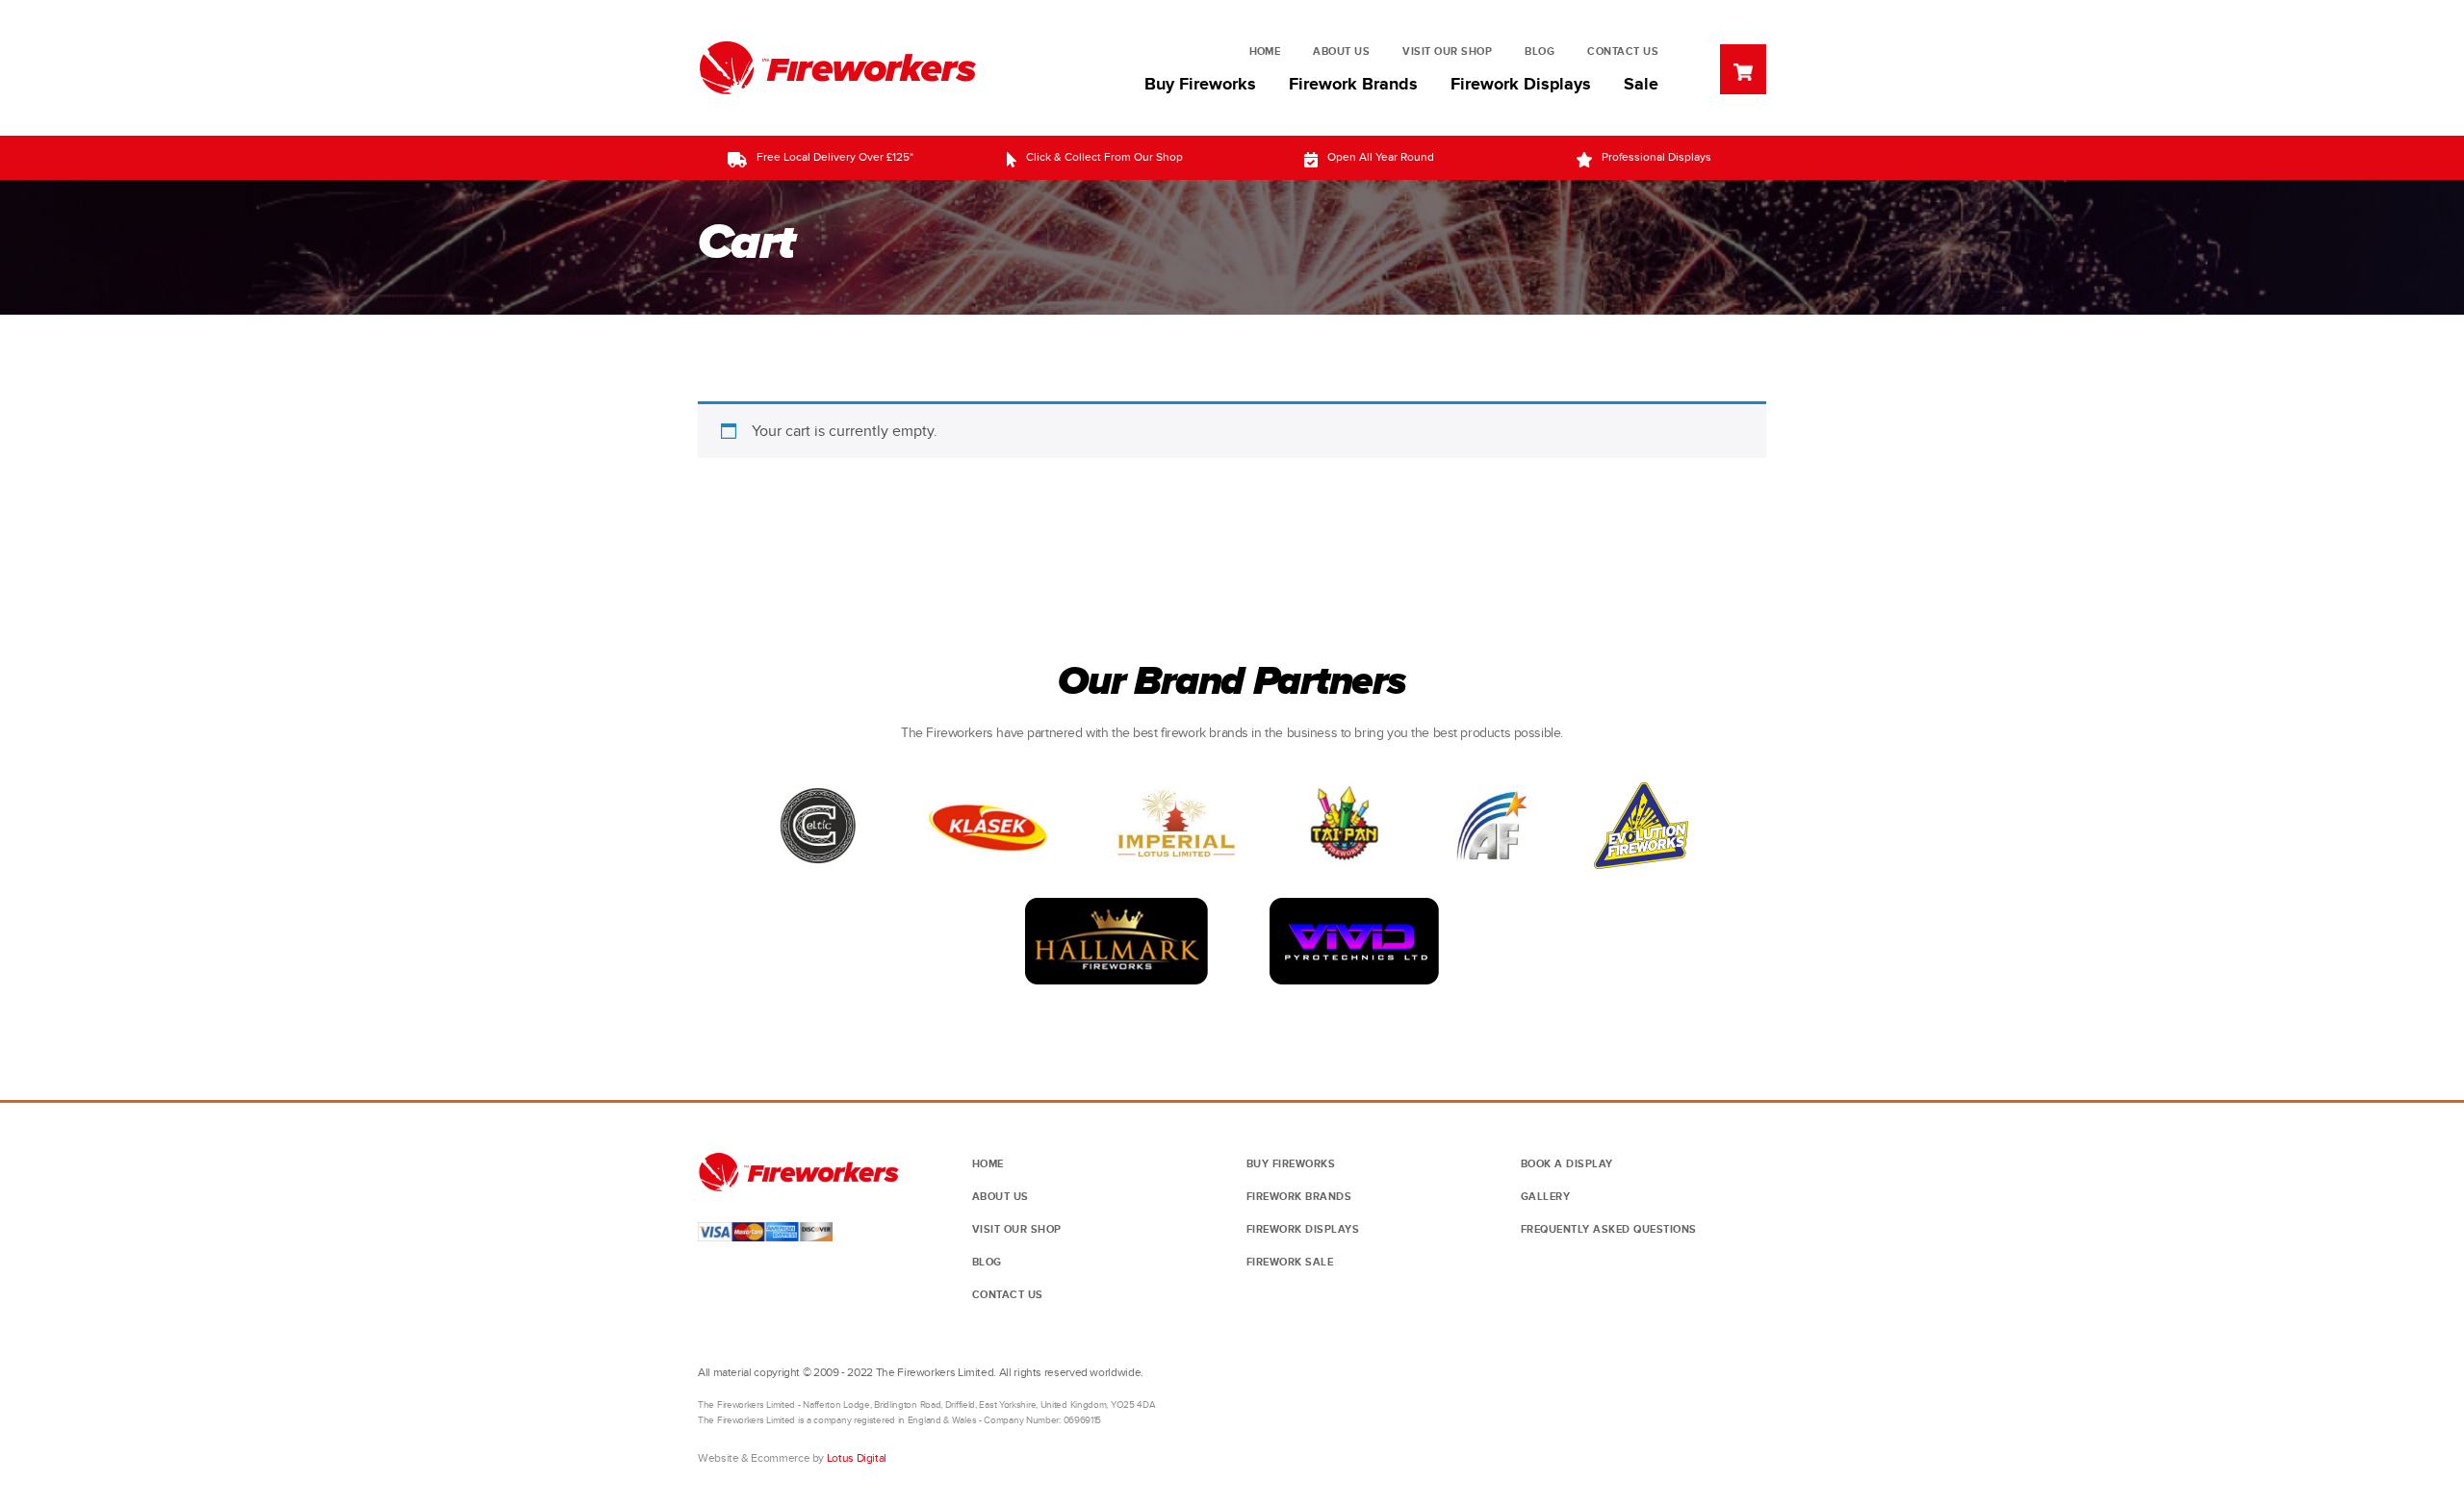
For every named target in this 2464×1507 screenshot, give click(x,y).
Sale (1641, 85)
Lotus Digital (857, 1458)
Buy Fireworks (1200, 85)
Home (1265, 51)
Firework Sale (1290, 1262)
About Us (1341, 51)
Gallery (1545, 1197)
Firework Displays (1521, 85)
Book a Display (1567, 1164)
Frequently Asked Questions (1609, 1229)
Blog (1540, 51)
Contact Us (1623, 51)
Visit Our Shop (1447, 51)
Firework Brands (1353, 85)
